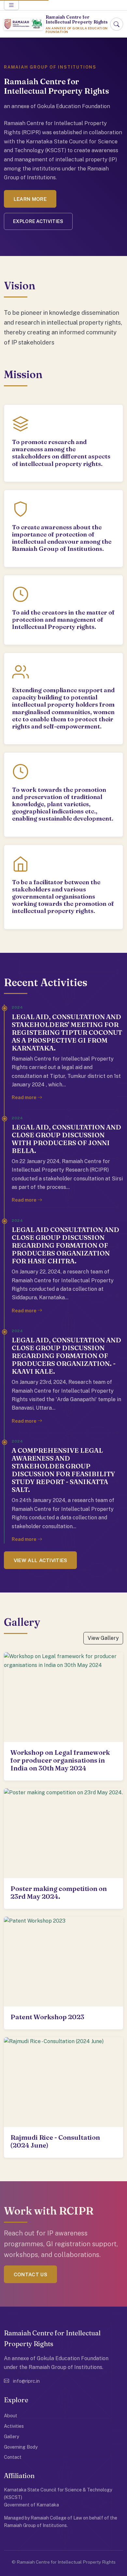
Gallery (12, 2436)
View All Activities (41, 1560)
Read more (25, 1097)
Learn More (30, 199)
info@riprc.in (26, 2381)
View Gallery (103, 1638)
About (11, 2416)
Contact (13, 2457)
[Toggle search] (117, 24)
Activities (14, 2426)
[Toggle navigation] (11, 5)
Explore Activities (38, 221)
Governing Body (21, 2447)
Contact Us (30, 2274)
